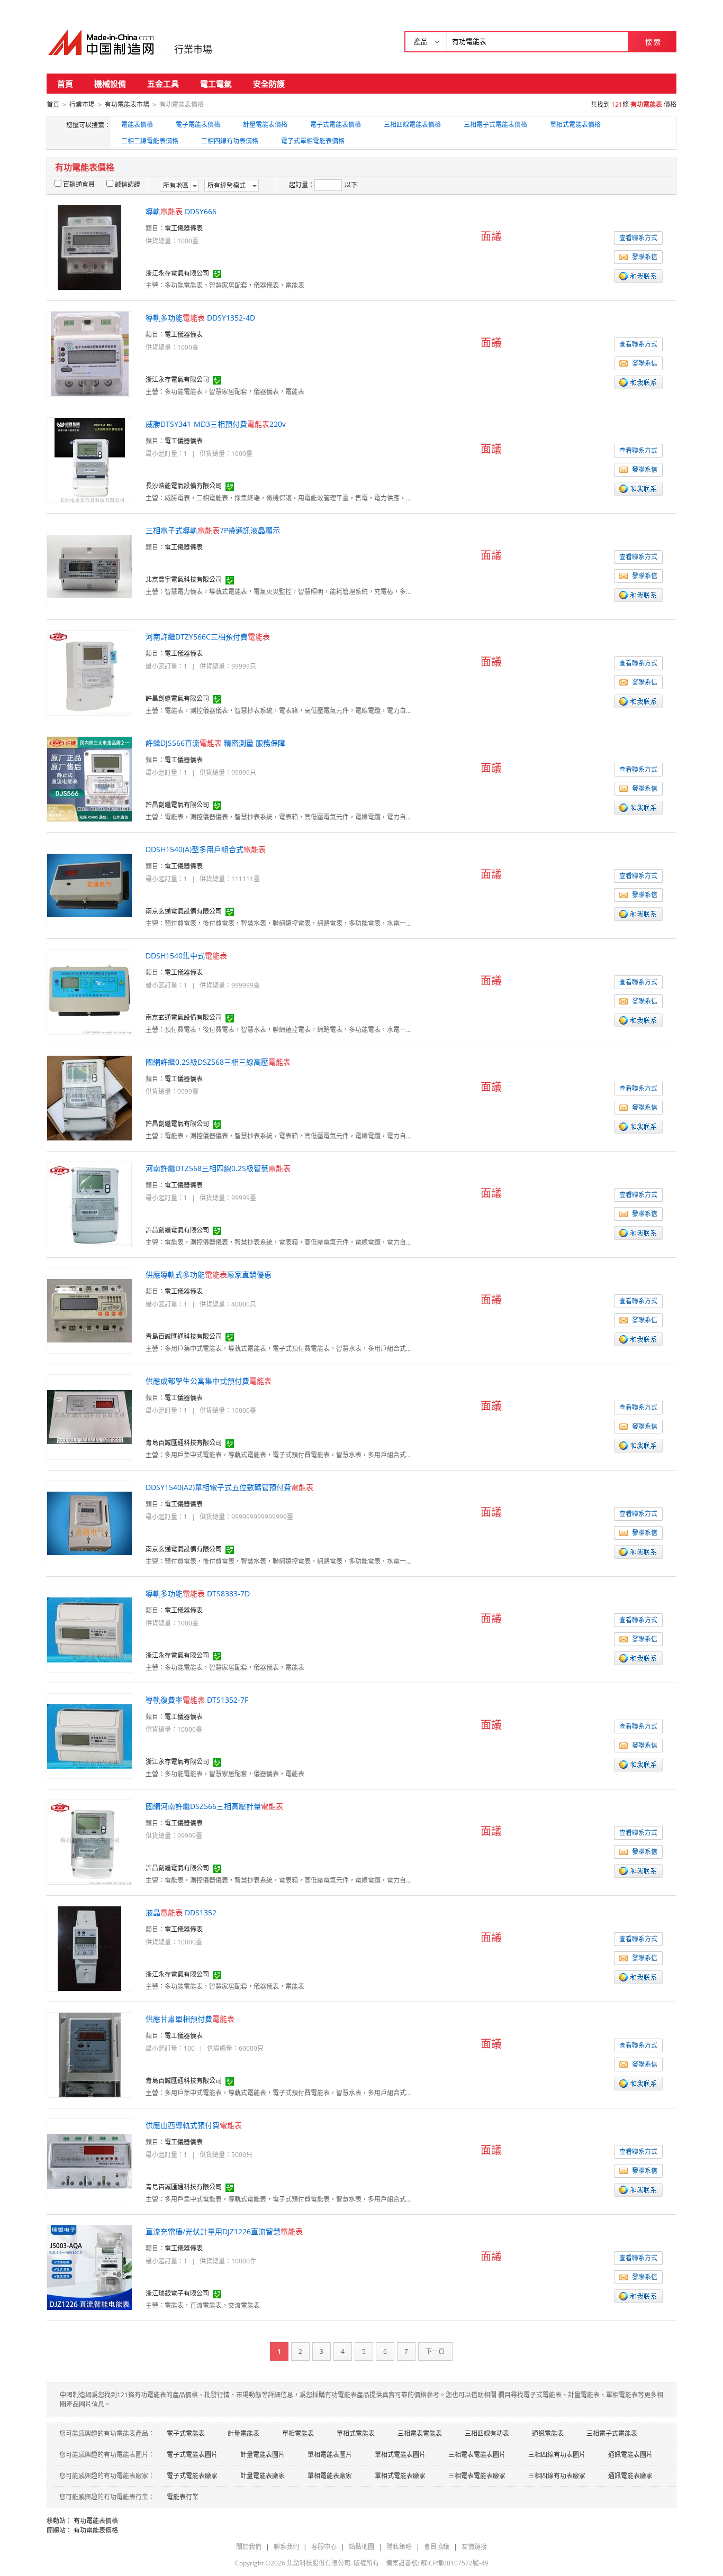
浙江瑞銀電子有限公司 (177, 2293)
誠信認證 (128, 184)
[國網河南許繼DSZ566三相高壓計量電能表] (90, 1842)
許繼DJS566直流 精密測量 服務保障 (215, 743)
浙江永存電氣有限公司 (177, 273)
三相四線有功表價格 (230, 141)
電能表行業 (183, 2497)
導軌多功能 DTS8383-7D (198, 1593)
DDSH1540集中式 (186, 956)
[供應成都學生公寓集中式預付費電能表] (89, 1416)
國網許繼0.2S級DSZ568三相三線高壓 (218, 1062)
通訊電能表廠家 (630, 2476)
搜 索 (653, 42)
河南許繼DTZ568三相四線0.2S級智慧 (218, 1168)
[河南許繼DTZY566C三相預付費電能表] (89, 672)
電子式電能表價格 (336, 125)
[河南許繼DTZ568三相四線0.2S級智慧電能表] (89, 1204)
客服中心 (324, 2547)
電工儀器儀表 (184, 228)
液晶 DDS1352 (181, 1912)
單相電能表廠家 (330, 2476)
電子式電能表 (186, 2433)
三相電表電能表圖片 (477, 2455)
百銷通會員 (79, 184)
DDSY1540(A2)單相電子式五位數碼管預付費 (229, 1487)
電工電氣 (216, 84)
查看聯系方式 (638, 238)
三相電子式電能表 (612, 2433)
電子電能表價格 (198, 125)
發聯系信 (645, 257)
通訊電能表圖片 (630, 2455)
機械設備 (110, 84)
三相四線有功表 (487, 2433)
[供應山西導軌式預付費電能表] (89, 2161)
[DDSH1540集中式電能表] (89, 991)
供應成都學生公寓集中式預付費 (209, 1381)
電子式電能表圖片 (192, 2455)
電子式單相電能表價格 (313, 141)
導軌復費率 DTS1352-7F (197, 1700)
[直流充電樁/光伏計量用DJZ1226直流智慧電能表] (89, 2267)
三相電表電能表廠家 (477, 2476)
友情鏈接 (474, 2547)
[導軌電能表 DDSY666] (89, 247)
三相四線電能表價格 (412, 125)
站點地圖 (361, 2547)
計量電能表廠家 (263, 2476)
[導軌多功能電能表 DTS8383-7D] (89, 1629)
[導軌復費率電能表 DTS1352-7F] (89, 1735)
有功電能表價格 (96, 2521)
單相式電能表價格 (575, 125)
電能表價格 (137, 125)
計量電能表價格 (265, 125)
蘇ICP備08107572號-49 (455, 2563)
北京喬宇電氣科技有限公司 (184, 579)
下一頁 (435, 2351)
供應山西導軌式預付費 (194, 2125)
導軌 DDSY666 (181, 211)
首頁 (65, 84)
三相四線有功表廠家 (557, 2476)
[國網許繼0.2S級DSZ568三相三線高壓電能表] (89, 1097)
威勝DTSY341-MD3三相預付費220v (216, 424)
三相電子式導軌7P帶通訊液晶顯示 (213, 530)
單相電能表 (298, 2433)
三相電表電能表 (420, 2433)
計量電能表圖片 (263, 2455)
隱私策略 (399, 2547)
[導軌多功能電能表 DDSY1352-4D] (90, 353)
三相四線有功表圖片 (557, 2455)
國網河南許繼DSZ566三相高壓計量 (214, 1806)
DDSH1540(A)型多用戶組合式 (206, 849)
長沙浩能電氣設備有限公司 (184, 486)
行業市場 (193, 49)
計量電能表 (243, 2433)
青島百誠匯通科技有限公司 (184, 1336)
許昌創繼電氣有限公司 (177, 698)
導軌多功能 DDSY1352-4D (200, 318)
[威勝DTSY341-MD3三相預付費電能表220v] (90, 459)
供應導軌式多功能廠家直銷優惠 (209, 1275)
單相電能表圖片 (330, 2455)
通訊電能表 (548, 2433)
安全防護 (269, 84)
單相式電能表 (356, 2433)
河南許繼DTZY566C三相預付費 (208, 637)
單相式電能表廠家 (400, 2476)
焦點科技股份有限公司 (319, 2563)
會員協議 (437, 2547)
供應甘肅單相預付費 (190, 2019)
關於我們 (249, 2547)
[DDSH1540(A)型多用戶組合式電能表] (89, 885)
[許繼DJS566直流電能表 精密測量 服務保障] (89, 778)
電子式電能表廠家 (192, 2476)
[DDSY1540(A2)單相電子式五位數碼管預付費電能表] (89, 1523)
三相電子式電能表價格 (495, 125)
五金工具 (163, 84)
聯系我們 (286, 2547)
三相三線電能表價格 (150, 141)
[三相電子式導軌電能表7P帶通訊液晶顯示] (89, 566)
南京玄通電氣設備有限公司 (184, 911)
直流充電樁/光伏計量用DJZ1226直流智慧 (224, 2231)
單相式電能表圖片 (400, 2455)
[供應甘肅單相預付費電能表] (90, 2054)
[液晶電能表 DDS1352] (89, 1948)
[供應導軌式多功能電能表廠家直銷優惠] (89, 1310)
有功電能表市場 (127, 104)
